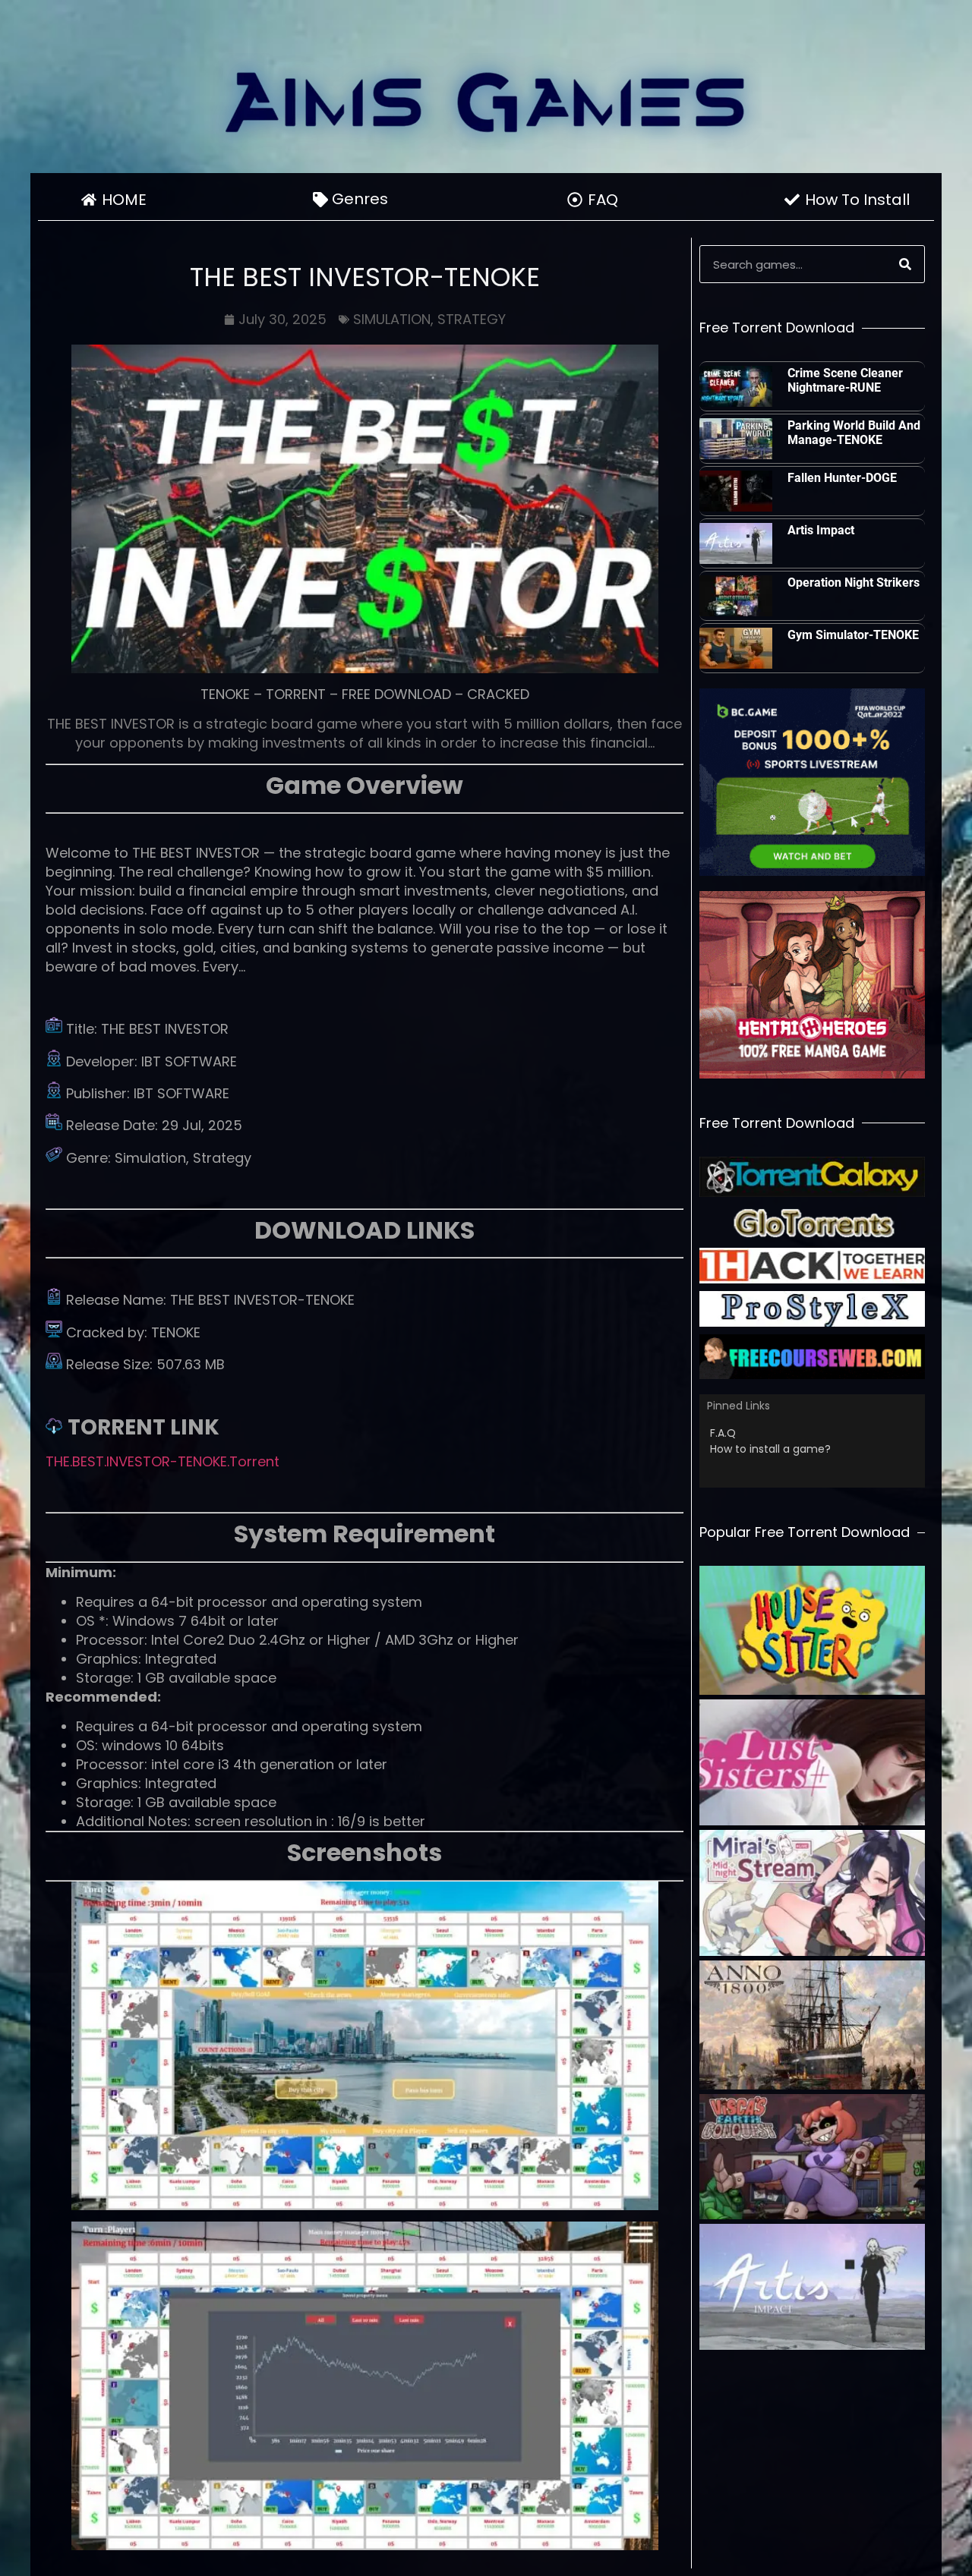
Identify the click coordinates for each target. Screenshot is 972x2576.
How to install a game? (770, 1449)
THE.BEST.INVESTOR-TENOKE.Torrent (163, 1461)
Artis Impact (821, 530)
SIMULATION (392, 319)
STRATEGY (472, 319)
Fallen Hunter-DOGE (842, 478)
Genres (360, 199)
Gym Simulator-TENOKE (853, 635)
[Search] (905, 264)
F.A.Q (723, 1433)
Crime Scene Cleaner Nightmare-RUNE (845, 380)
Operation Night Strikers (854, 583)
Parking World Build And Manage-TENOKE (854, 433)
